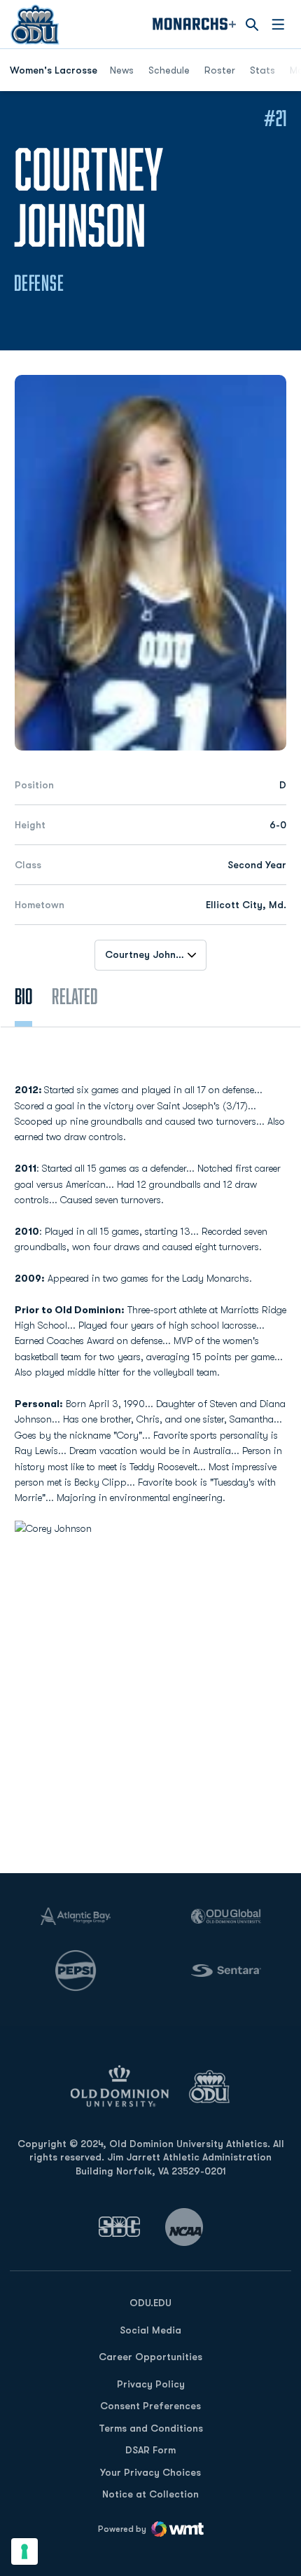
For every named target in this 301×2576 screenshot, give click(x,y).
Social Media (150, 2330)
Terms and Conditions (151, 2428)
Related (75, 996)
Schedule (169, 70)
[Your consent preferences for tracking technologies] (24, 2551)
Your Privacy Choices (150, 2472)
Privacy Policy (151, 2384)
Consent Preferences (150, 2406)
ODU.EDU (150, 2302)
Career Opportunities (150, 2357)
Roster (220, 70)
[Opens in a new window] (120, 2227)
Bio (23, 996)
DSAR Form (150, 2450)
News (122, 70)
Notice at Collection (150, 2494)
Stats (262, 70)
